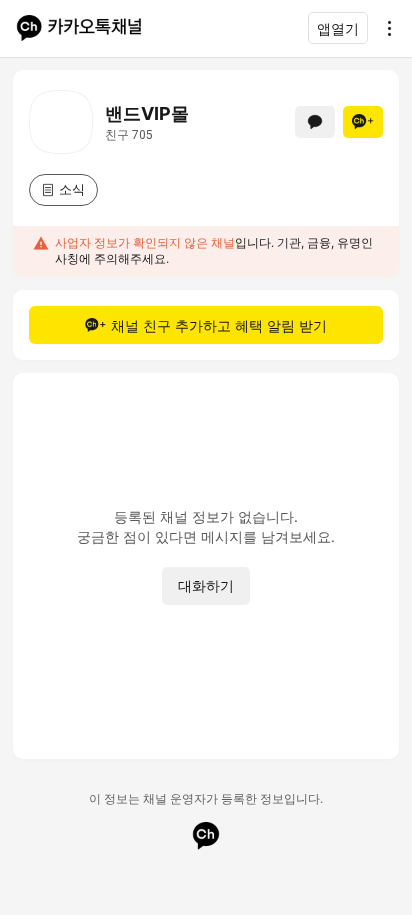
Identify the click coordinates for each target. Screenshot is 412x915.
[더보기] (384, 28)
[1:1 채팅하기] (315, 122)
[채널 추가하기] (363, 122)
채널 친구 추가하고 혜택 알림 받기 (219, 325)
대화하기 (206, 585)
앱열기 (338, 28)
